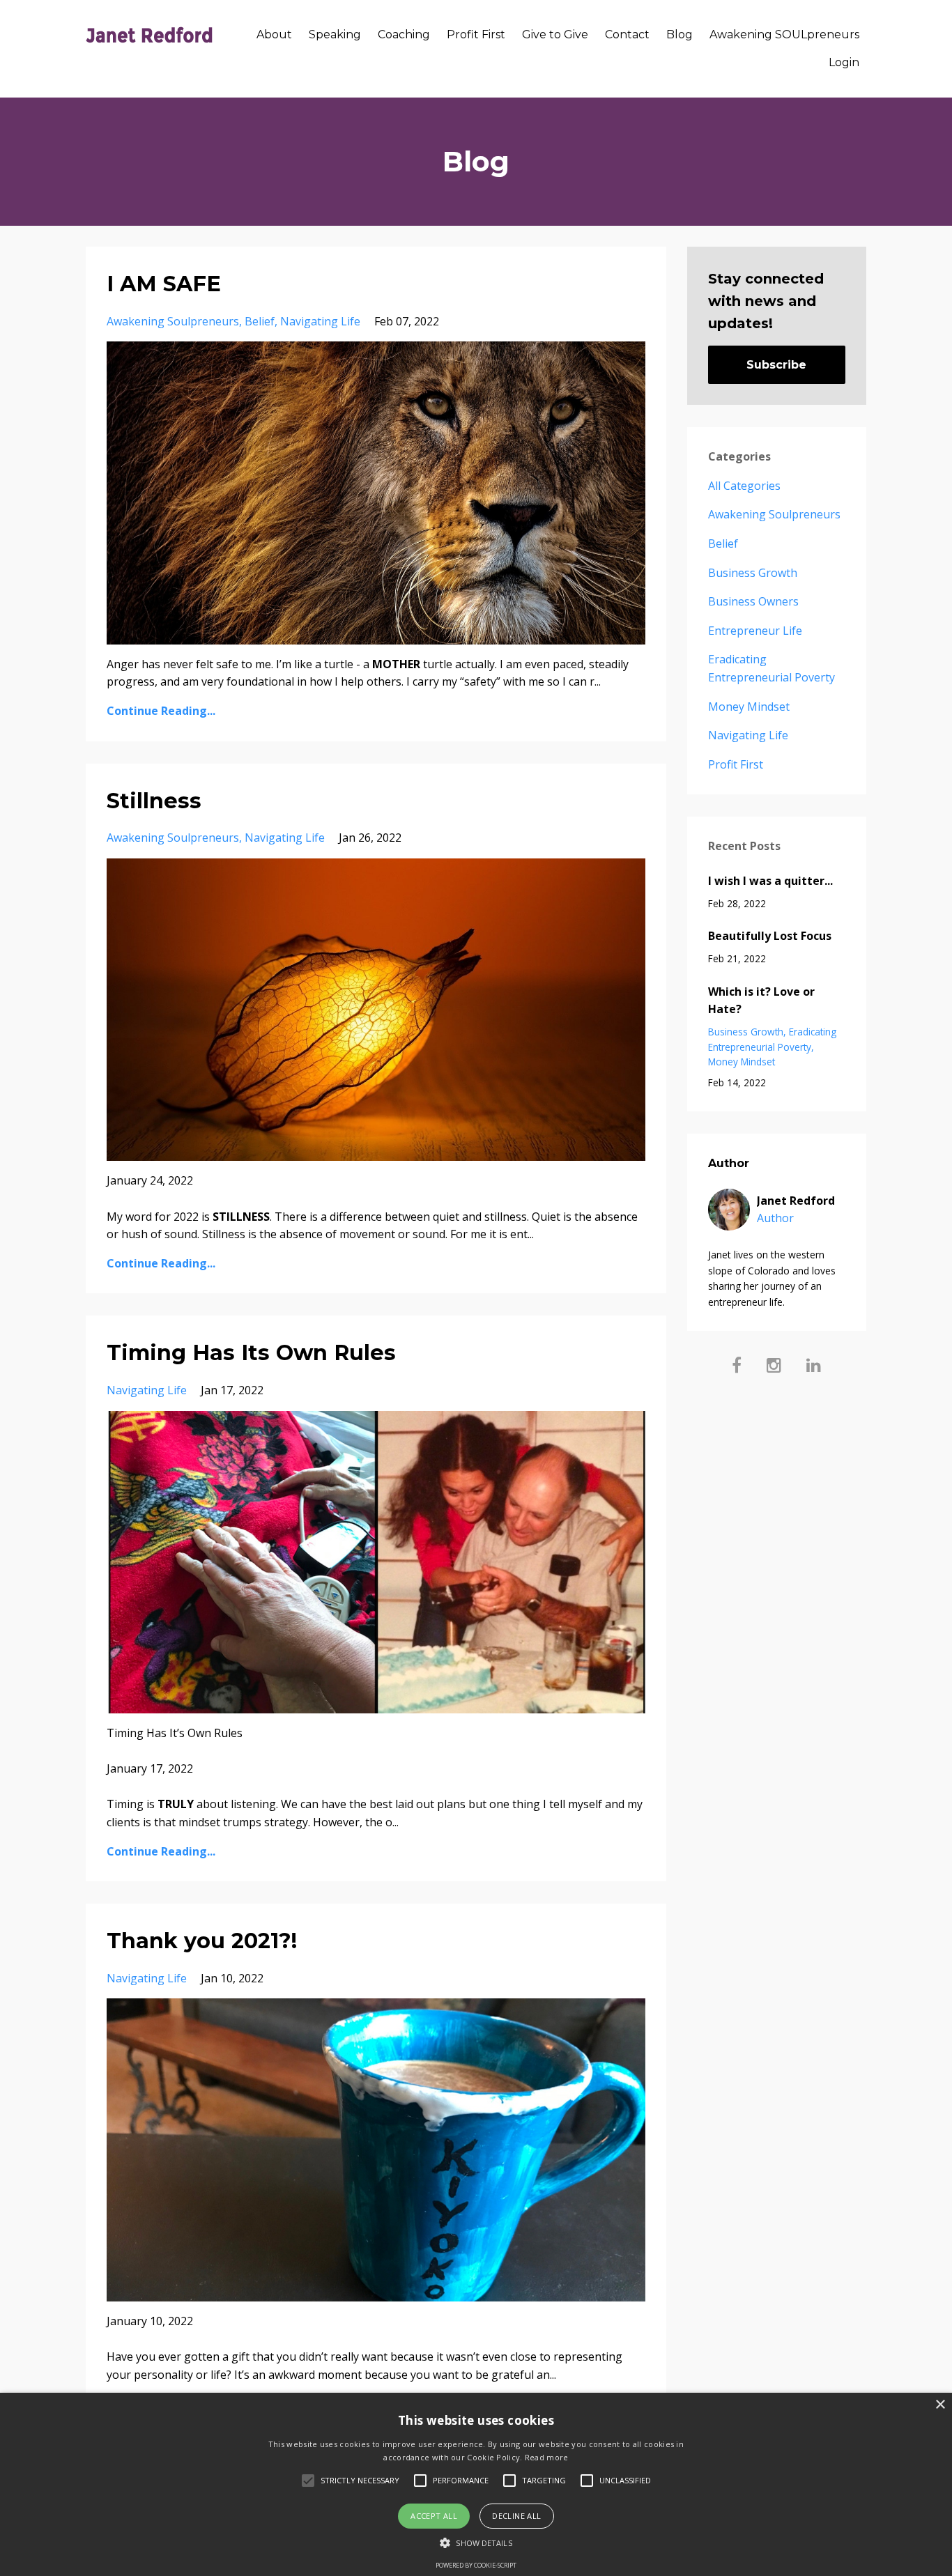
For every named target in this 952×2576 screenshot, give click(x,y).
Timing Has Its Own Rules (251, 1353)
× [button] (940, 2405)
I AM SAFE (164, 284)
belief (260, 321)
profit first (736, 764)
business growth (753, 573)
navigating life (320, 321)
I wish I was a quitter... (770, 881)
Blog (680, 34)
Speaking (335, 34)
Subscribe (776, 365)
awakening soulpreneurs (173, 321)
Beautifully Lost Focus (770, 936)
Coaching (404, 34)
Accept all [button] (434, 2516)
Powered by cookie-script (476, 2565)
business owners (753, 601)
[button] (476, 2543)
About (274, 34)
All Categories (744, 486)
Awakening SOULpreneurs (784, 34)
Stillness (154, 801)
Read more (547, 2457)
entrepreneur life (755, 631)
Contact (627, 34)
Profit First (476, 34)
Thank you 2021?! (202, 1941)
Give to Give (555, 34)
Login (844, 62)
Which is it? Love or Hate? (761, 1001)
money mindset (749, 707)
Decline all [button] (516, 2516)
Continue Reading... (161, 711)
